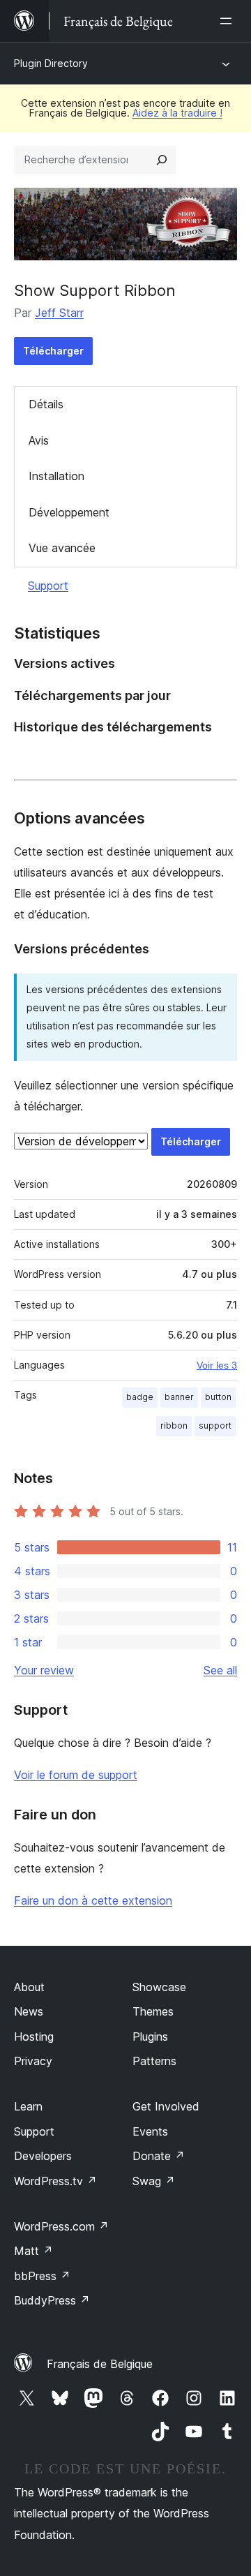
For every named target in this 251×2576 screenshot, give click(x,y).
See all (220, 1670)
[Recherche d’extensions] (162, 160)
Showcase (159, 1987)
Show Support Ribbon (95, 290)
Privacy (33, 2061)
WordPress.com (61, 2226)
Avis (39, 440)
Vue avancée (62, 548)
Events (150, 2131)
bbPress (42, 2276)
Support (48, 586)
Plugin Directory (51, 63)
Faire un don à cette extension (93, 1900)
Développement (69, 512)
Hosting (34, 2037)
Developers (43, 2156)
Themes (153, 2011)
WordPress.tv (55, 2181)
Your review (44, 1670)
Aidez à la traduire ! (177, 113)
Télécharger (53, 351)
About (29, 1987)
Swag (154, 2181)
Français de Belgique (100, 2364)
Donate (159, 2156)
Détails (46, 404)
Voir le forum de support (76, 1775)
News (29, 2011)
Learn (28, 2106)
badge (140, 1397)
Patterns (154, 2061)
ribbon (174, 1425)
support (215, 1425)
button (218, 1397)
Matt (33, 2251)
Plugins (150, 2037)
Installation (56, 476)
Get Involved (166, 2106)
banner (179, 1397)
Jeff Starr (59, 313)
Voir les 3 (217, 1365)
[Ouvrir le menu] (229, 21)
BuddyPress (52, 2300)
